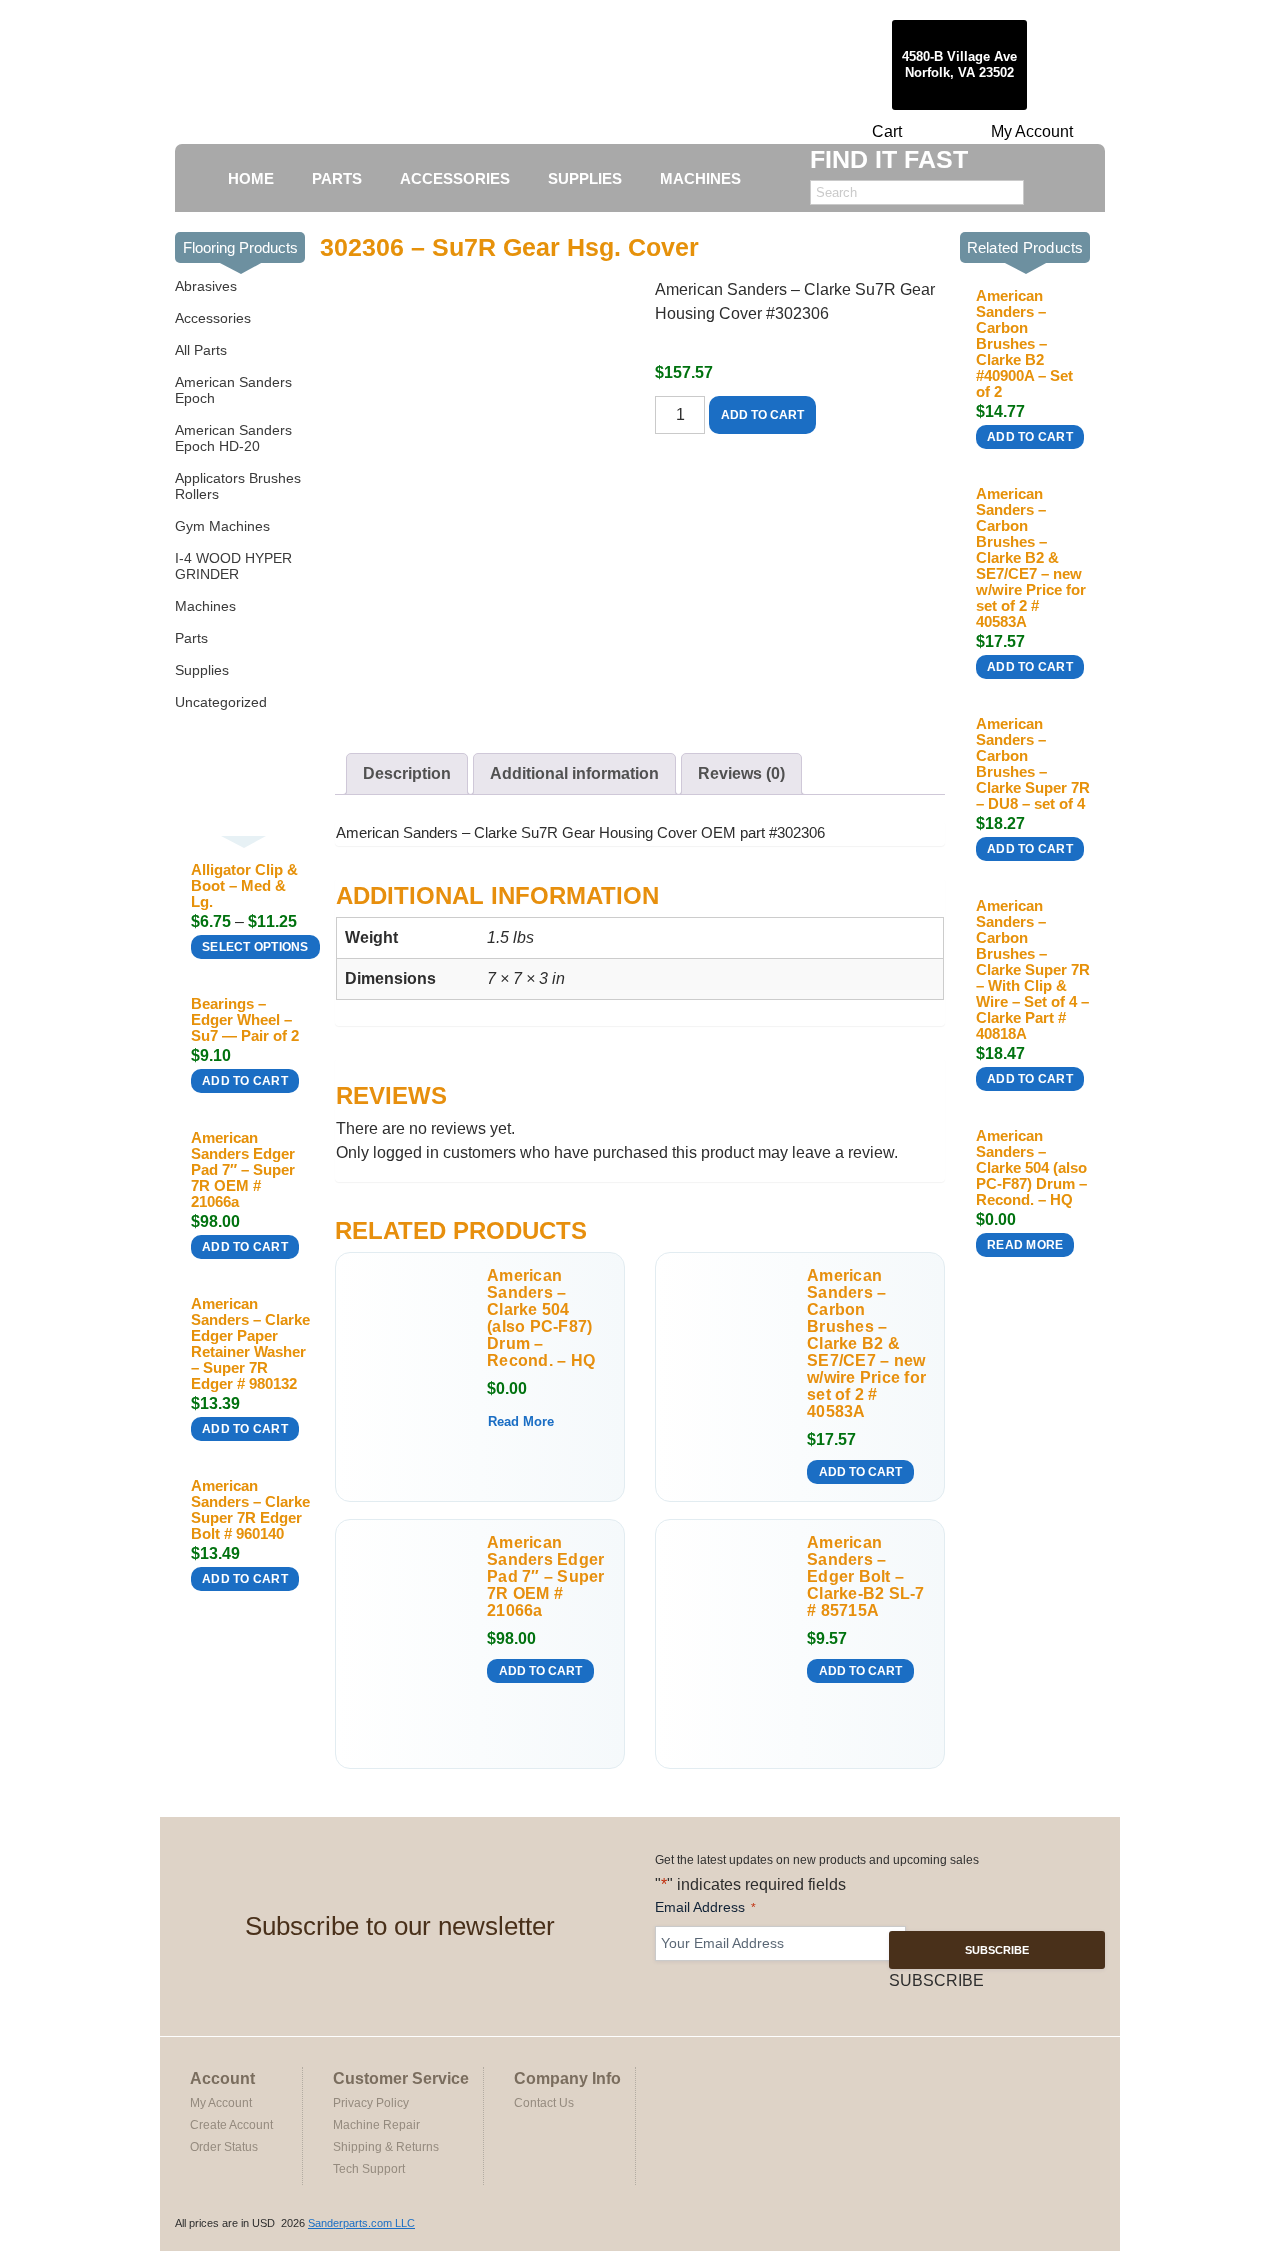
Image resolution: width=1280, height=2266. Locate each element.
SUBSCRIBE (997, 1950)
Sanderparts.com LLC (361, 2223)
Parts (191, 638)
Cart (887, 131)
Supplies (202, 670)
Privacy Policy (371, 2103)
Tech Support (369, 2169)
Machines (205, 606)
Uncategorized (221, 702)
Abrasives (206, 286)
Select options (255, 947)
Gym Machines (222, 526)
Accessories (213, 318)
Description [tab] (407, 773)
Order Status (224, 2147)
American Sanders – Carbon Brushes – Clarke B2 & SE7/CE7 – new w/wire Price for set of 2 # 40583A (866, 1343)
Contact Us (544, 2103)
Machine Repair (376, 2125)
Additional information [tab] (574, 773)
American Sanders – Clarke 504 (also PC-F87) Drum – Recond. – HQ (541, 1318)
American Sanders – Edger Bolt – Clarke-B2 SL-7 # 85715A (866, 1576)
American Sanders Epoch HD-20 (233, 438)
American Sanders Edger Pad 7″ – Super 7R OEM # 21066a (546, 1576)
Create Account (231, 2125)
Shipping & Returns (386, 2147)
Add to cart (245, 1081)
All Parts (201, 350)
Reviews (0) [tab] (741, 773)
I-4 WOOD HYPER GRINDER (233, 566)
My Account (1032, 131)
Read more (521, 1421)
